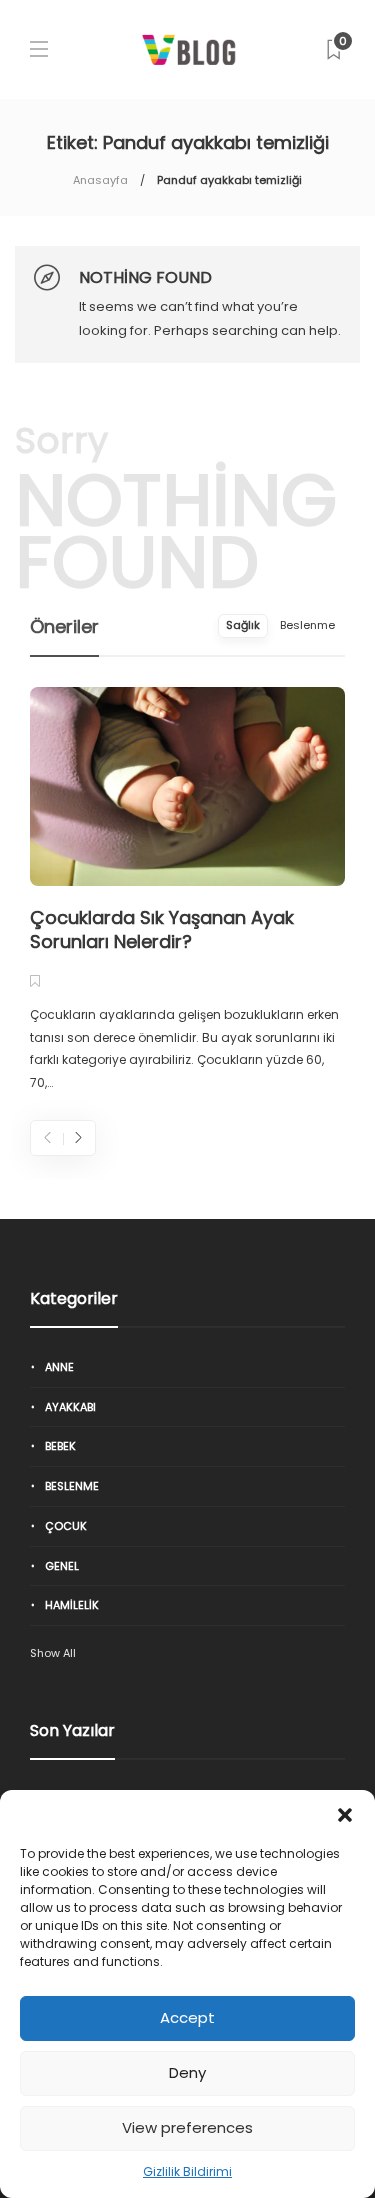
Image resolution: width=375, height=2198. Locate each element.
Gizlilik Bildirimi (187, 2171)
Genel (62, 1566)
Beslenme (72, 1486)
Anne (59, 1367)
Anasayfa (100, 180)
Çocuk (66, 1526)
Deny (187, 2072)
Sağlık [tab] (243, 625)
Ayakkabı (70, 1407)
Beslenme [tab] (307, 625)
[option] (187, 891)
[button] (345, 1815)
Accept (187, 2017)
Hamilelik (72, 1605)
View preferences (187, 2127)
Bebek (60, 1446)
